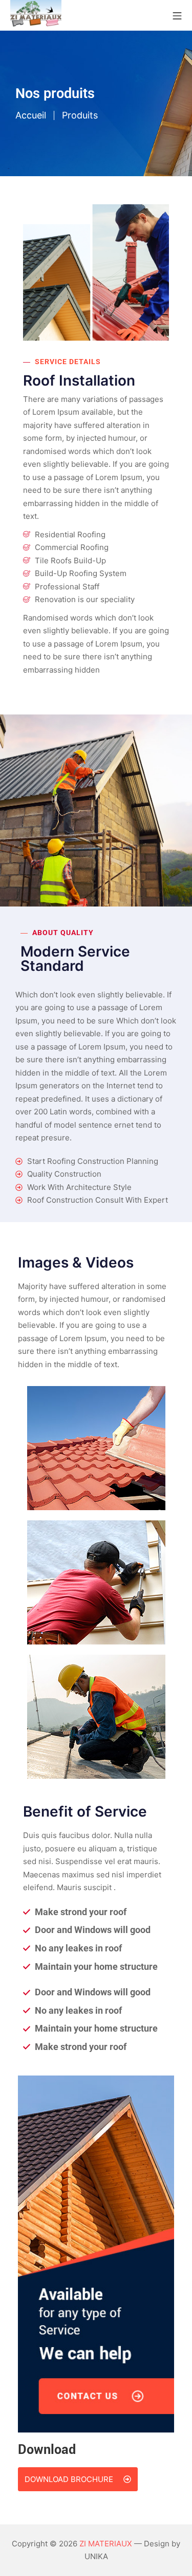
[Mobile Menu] (177, 15)
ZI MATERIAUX (106, 2544)
